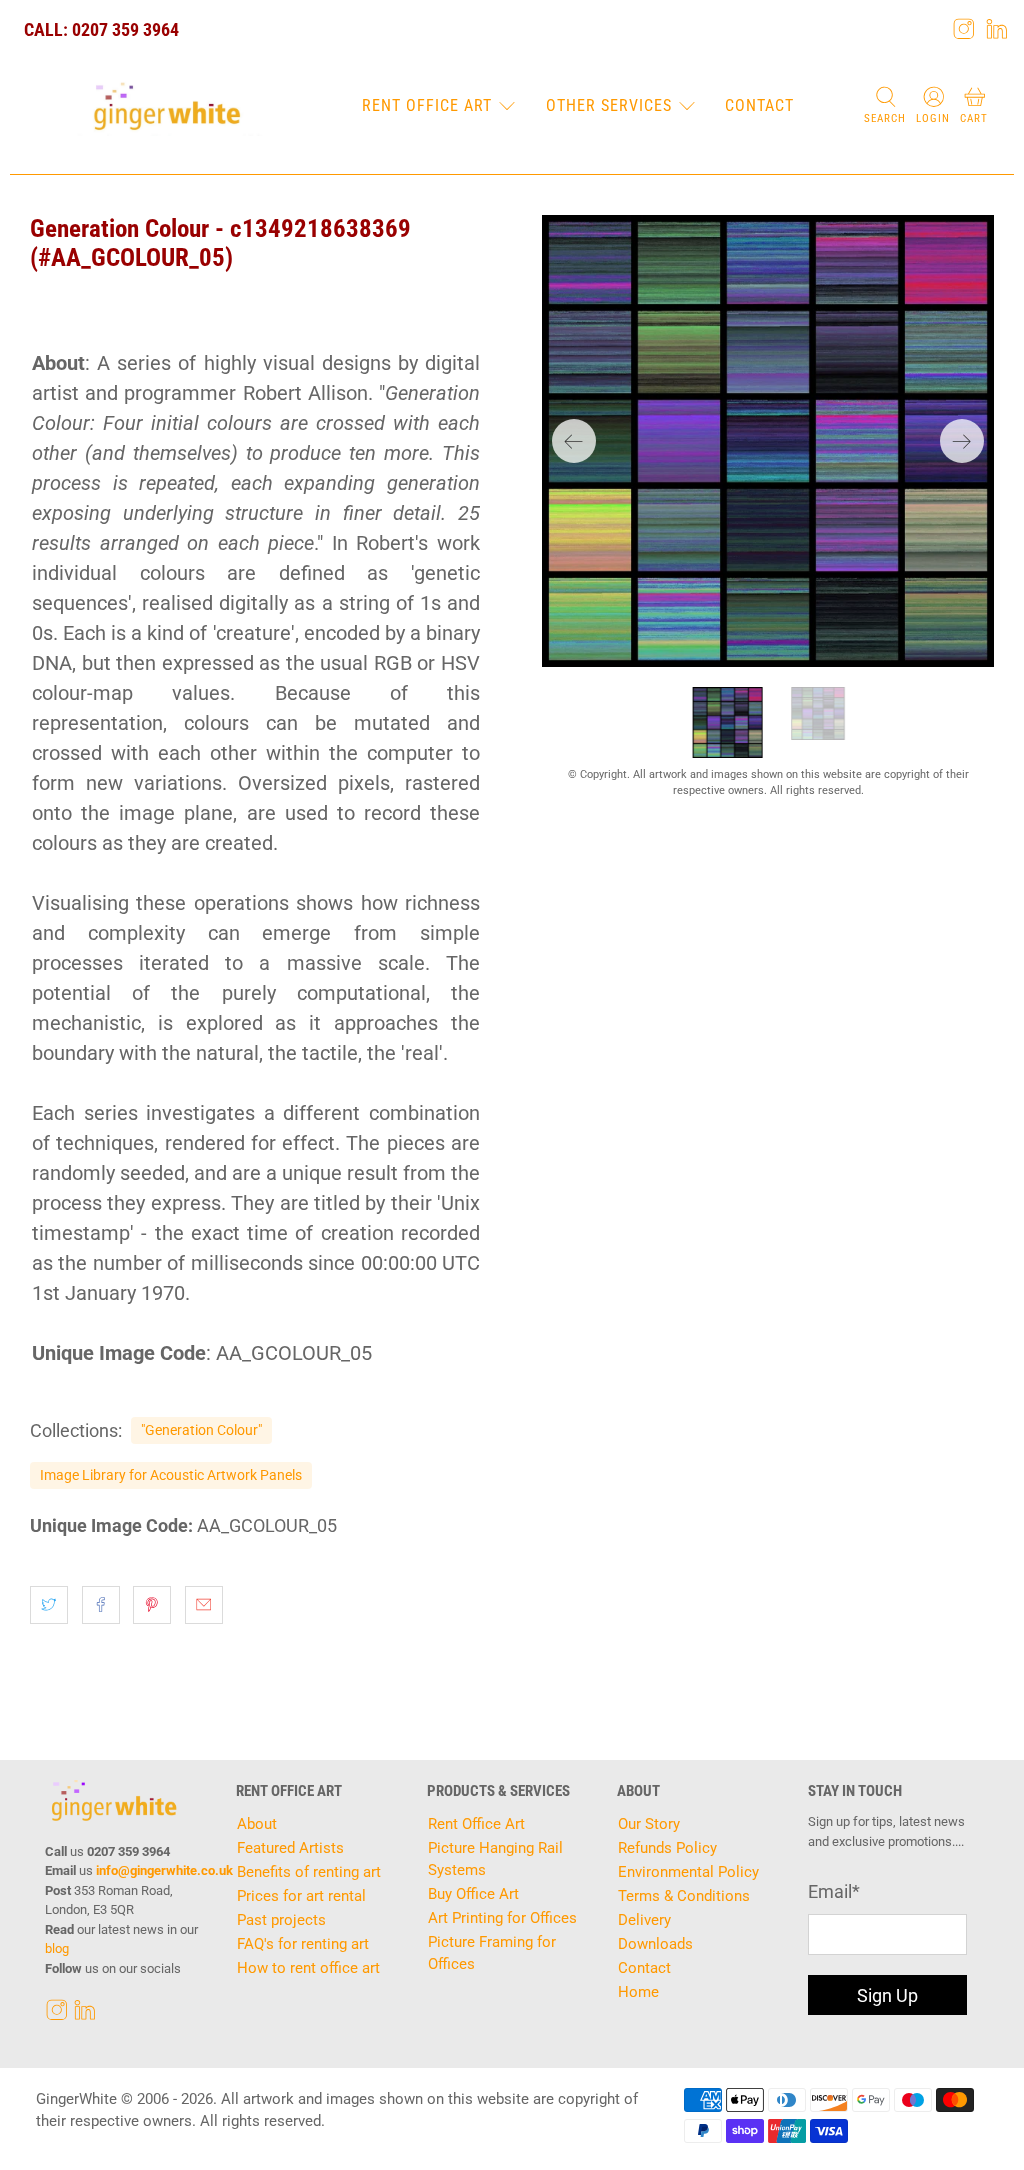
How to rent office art (308, 1968)
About (257, 1824)
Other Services (609, 105)
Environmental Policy (688, 1872)
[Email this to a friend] (204, 1605)
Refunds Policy (667, 1848)
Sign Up (887, 1995)
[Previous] (574, 441)
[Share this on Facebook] (101, 1605)
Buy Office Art (473, 1894)
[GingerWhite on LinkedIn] (997, 29)
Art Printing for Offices (502, 1918)
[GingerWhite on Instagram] (964, 29)
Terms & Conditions (684, 1896)
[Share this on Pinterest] (152, 1605)
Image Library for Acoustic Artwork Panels (171, 1475)
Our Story (649, 1824)
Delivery (644, 1920)
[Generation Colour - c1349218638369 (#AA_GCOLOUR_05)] (768, 441)
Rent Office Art (427, 105)
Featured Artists (290, 1848)
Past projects (281, 1920)
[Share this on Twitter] (49, 1605)
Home (638, 1992)
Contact (759, 105)
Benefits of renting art (309, 1872)
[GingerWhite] (166, 107)
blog (57, 1948)
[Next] (962, 441)
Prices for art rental (301, 1896)
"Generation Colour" (201, 1430)
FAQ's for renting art (303, 1944)
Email (834, 1891)
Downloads (655, 1944)
